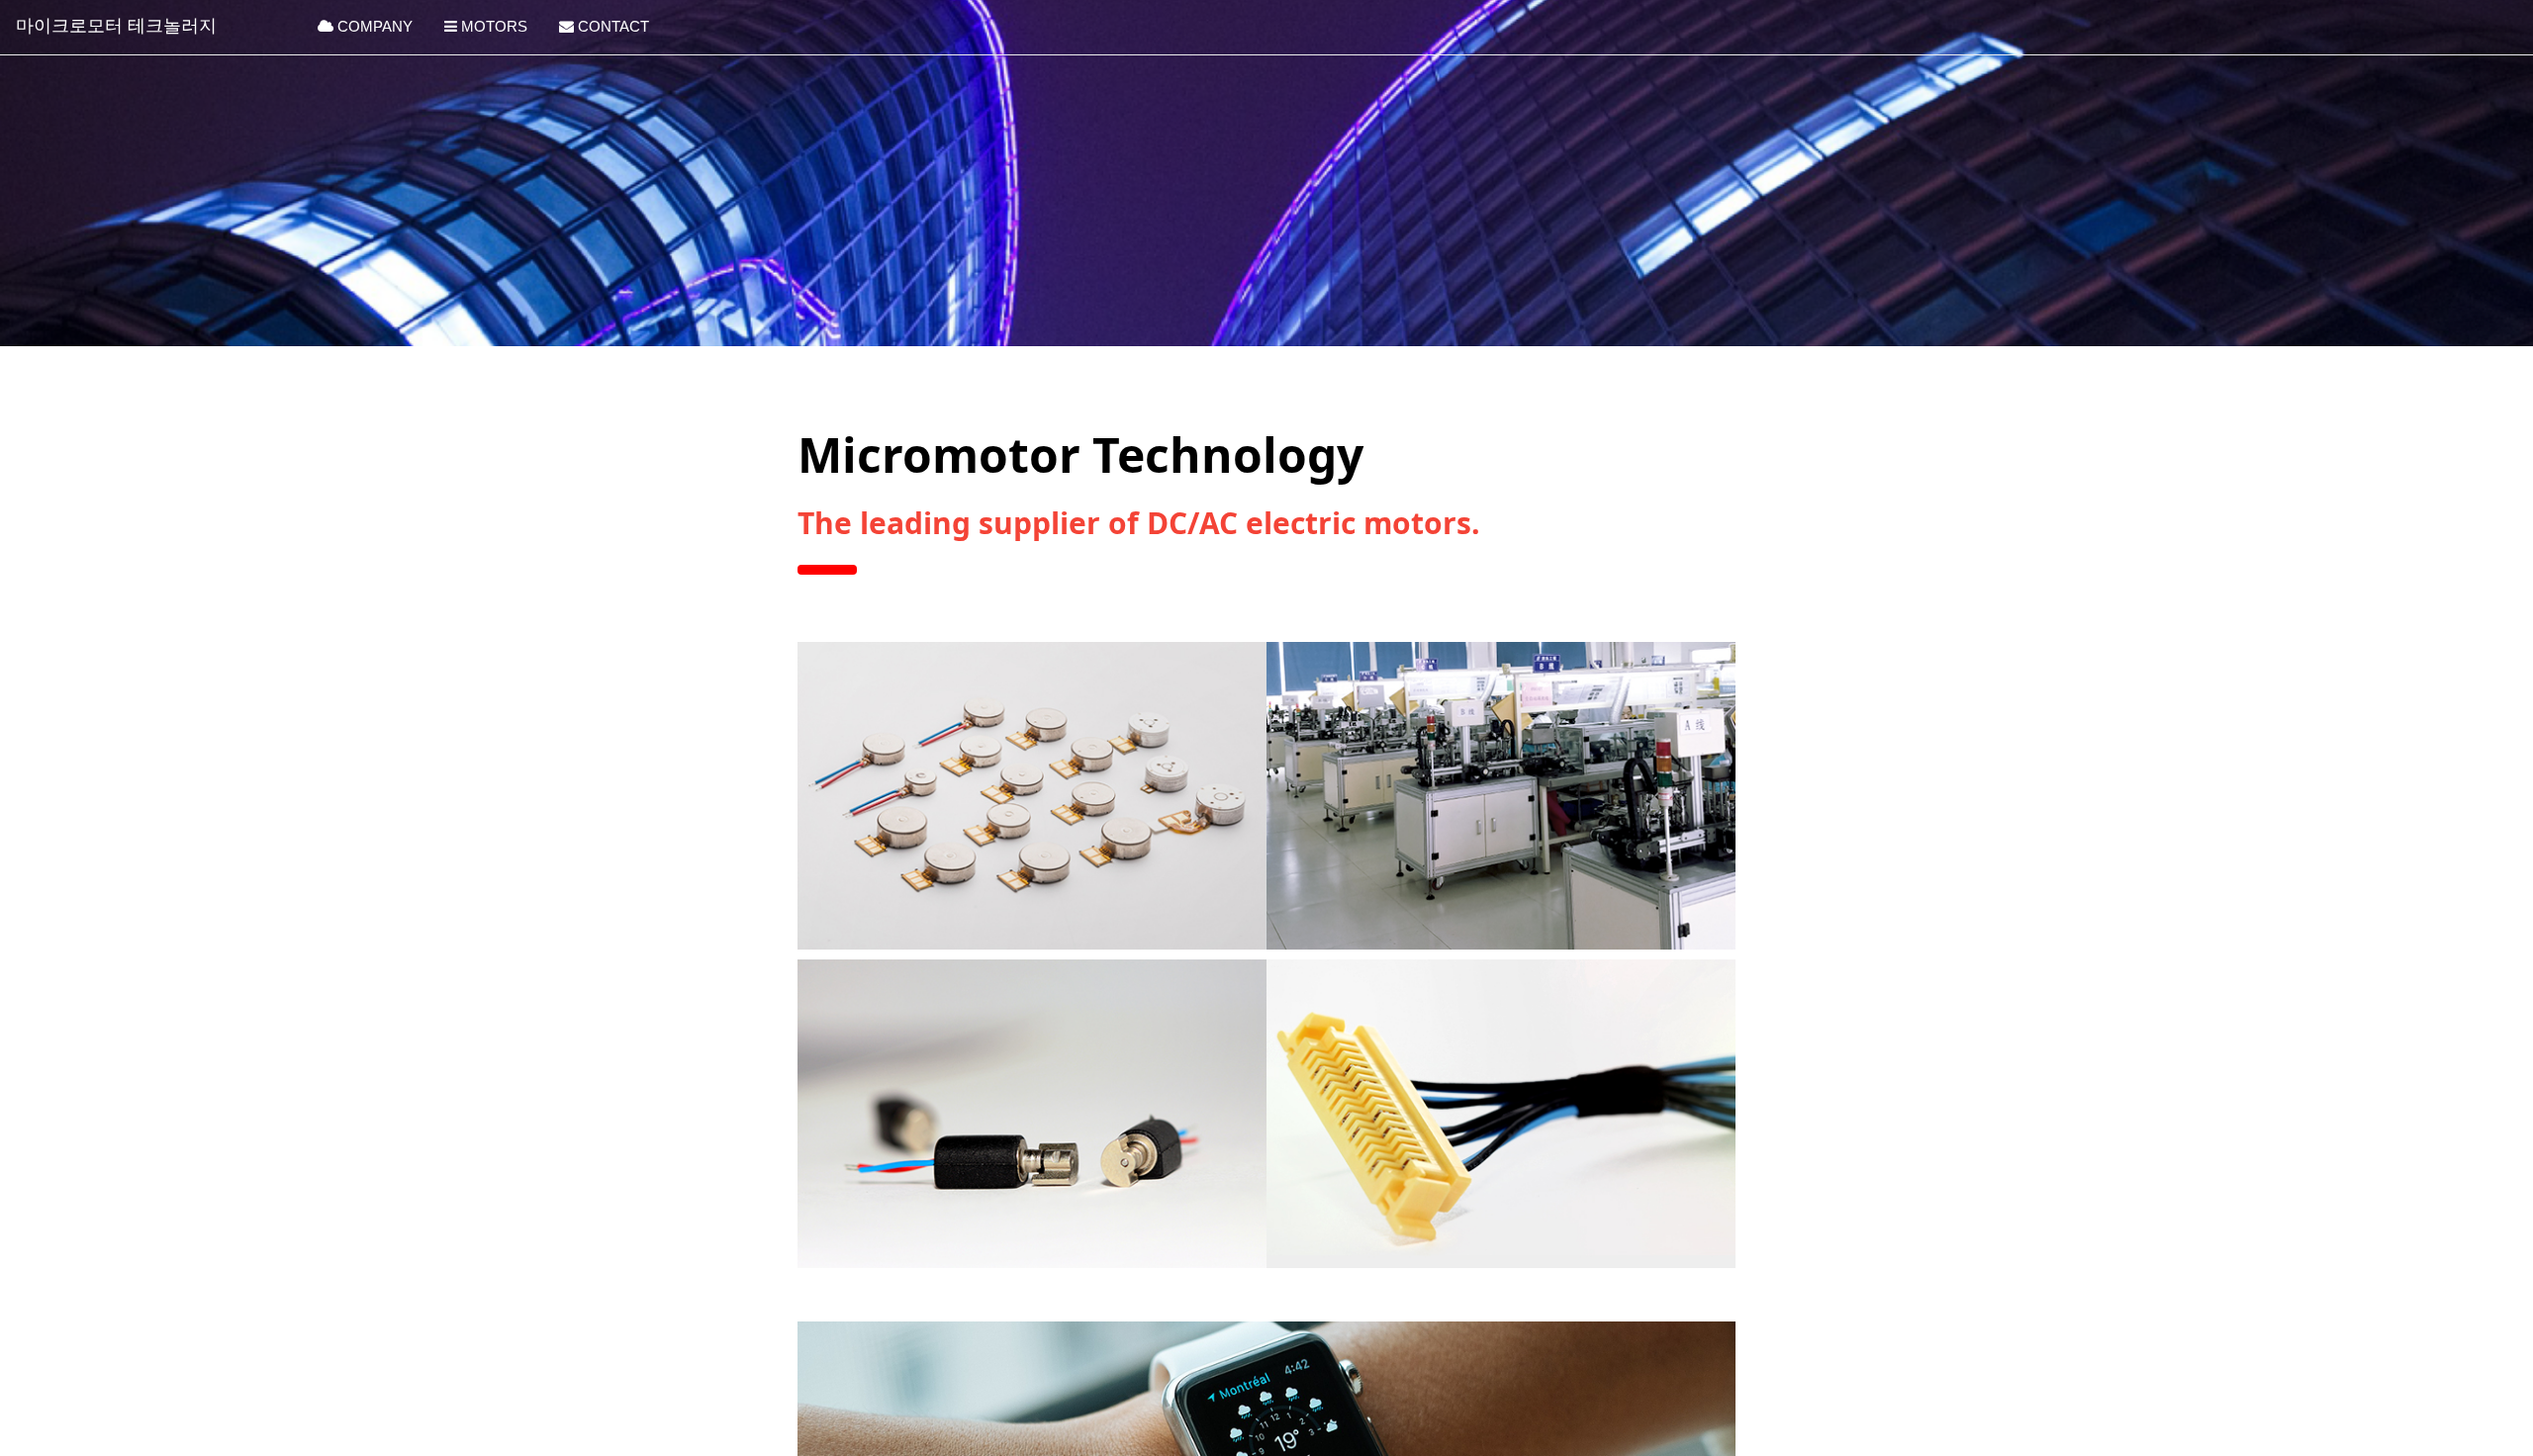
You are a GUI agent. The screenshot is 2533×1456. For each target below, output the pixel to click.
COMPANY (373, 26)
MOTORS (492, 26)
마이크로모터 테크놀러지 (116, 26)
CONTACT (611, 26)
